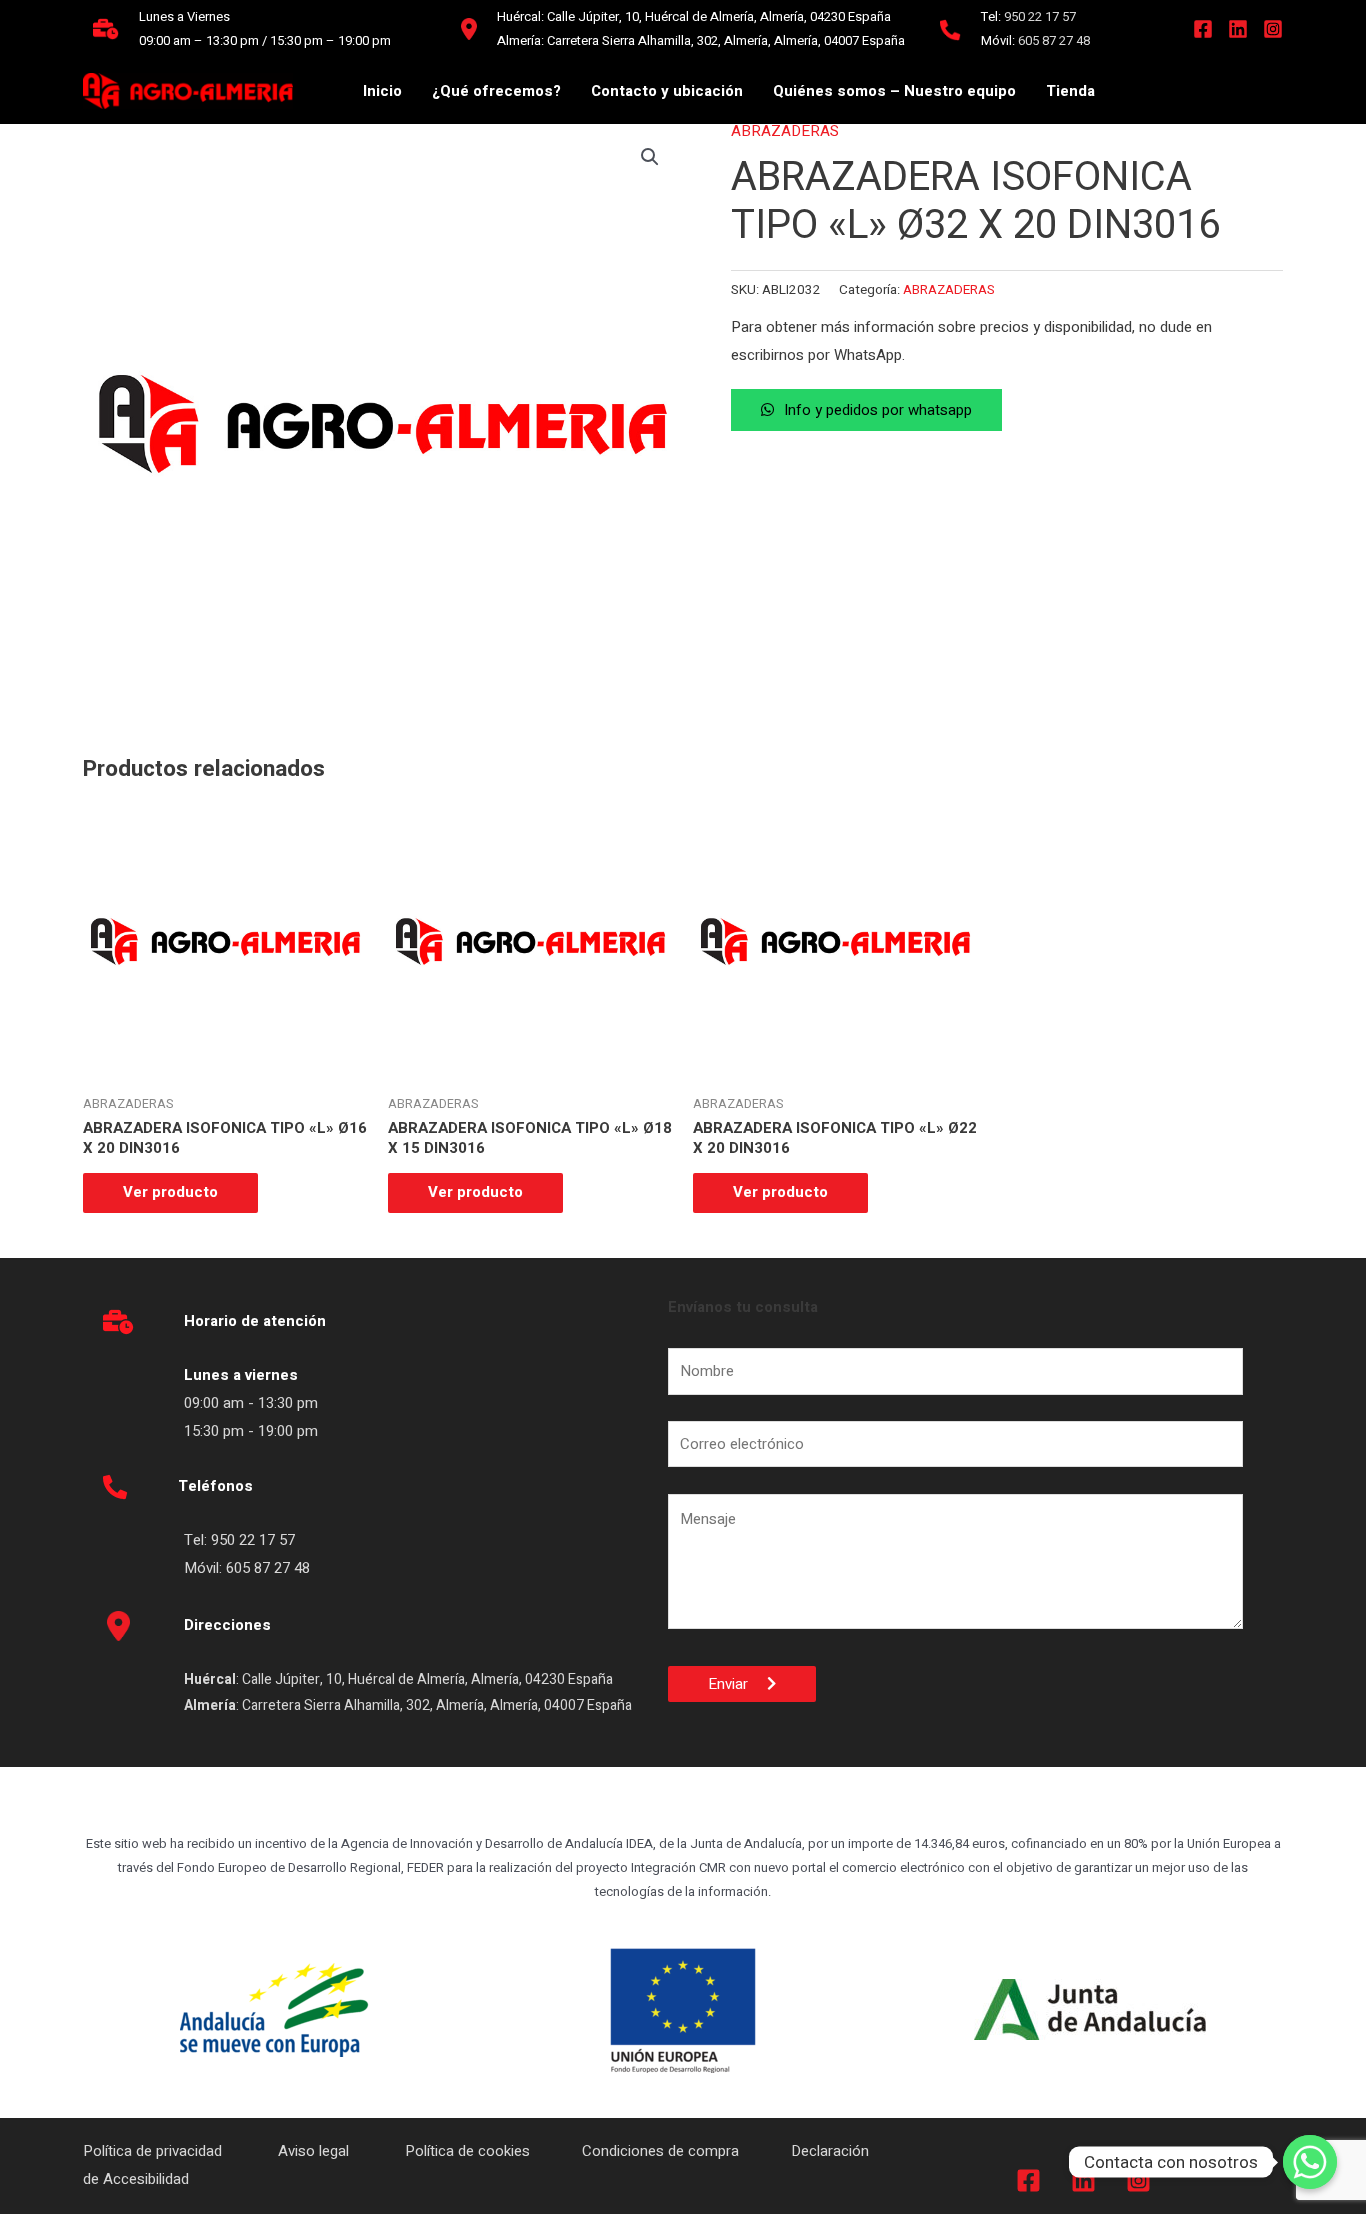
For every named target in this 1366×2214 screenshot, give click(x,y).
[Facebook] (1203, 29)
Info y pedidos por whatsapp (878, 410)
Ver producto (170, 1192)
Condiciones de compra (660, 2151)
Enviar (737, 1684)
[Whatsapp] (1310, 2162)
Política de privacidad (154, 2151)
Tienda (1070, 91)
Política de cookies (467, 2151)
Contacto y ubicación (667, 91)
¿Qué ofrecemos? (496, 91)
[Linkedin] (1238, 29)
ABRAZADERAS (785, 131)
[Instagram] (1273, 29)
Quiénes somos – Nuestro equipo (894, 91)
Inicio (382, 91)
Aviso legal (315, 2151)
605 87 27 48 (1055, 40)
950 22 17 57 (1040, 16)
